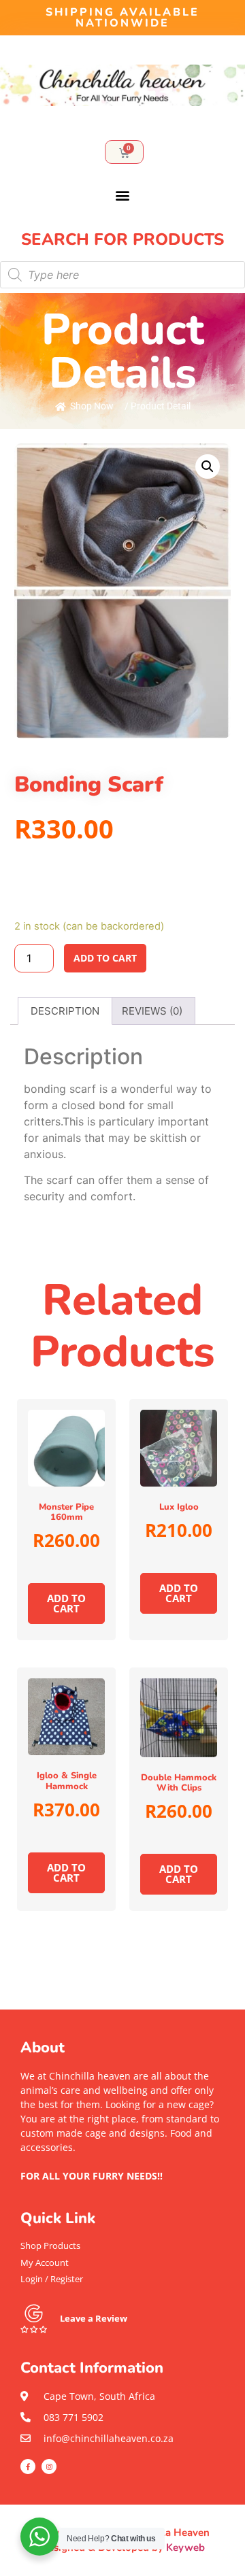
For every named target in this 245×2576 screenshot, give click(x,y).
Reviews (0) (152, 1011)
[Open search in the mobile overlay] (122, 275)
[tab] (65, 1011)
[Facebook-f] (28, 2467)
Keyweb (185, 2547)
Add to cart (105, 958)
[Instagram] (49, 2467)
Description (65, 1011)
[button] (123, 196)
